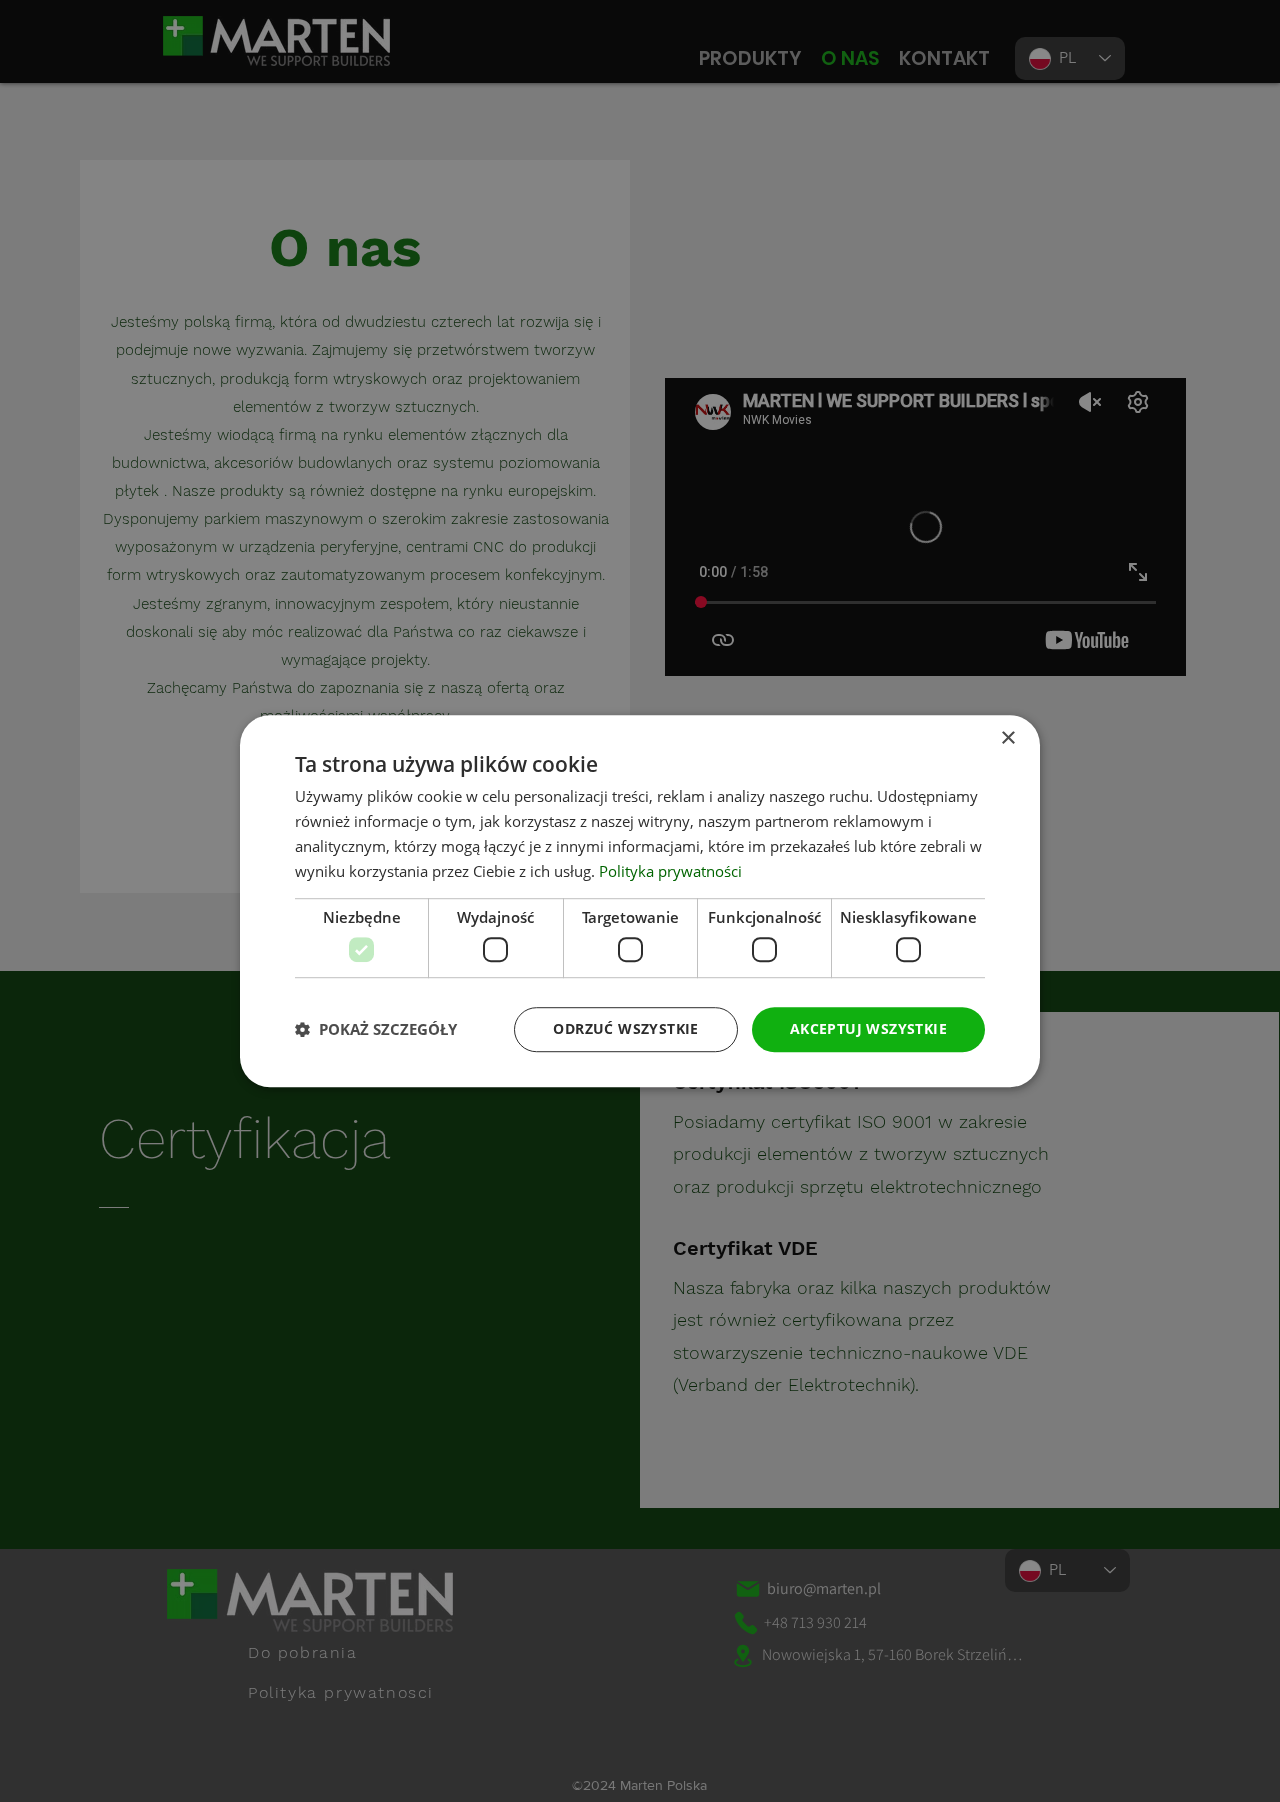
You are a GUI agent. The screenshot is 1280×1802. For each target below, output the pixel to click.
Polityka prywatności (670, 871)
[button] (376, 1029)
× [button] (1007, 738)
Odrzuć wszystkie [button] (625, 1028)
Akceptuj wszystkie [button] (868, 1028)
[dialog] (640, 901)
